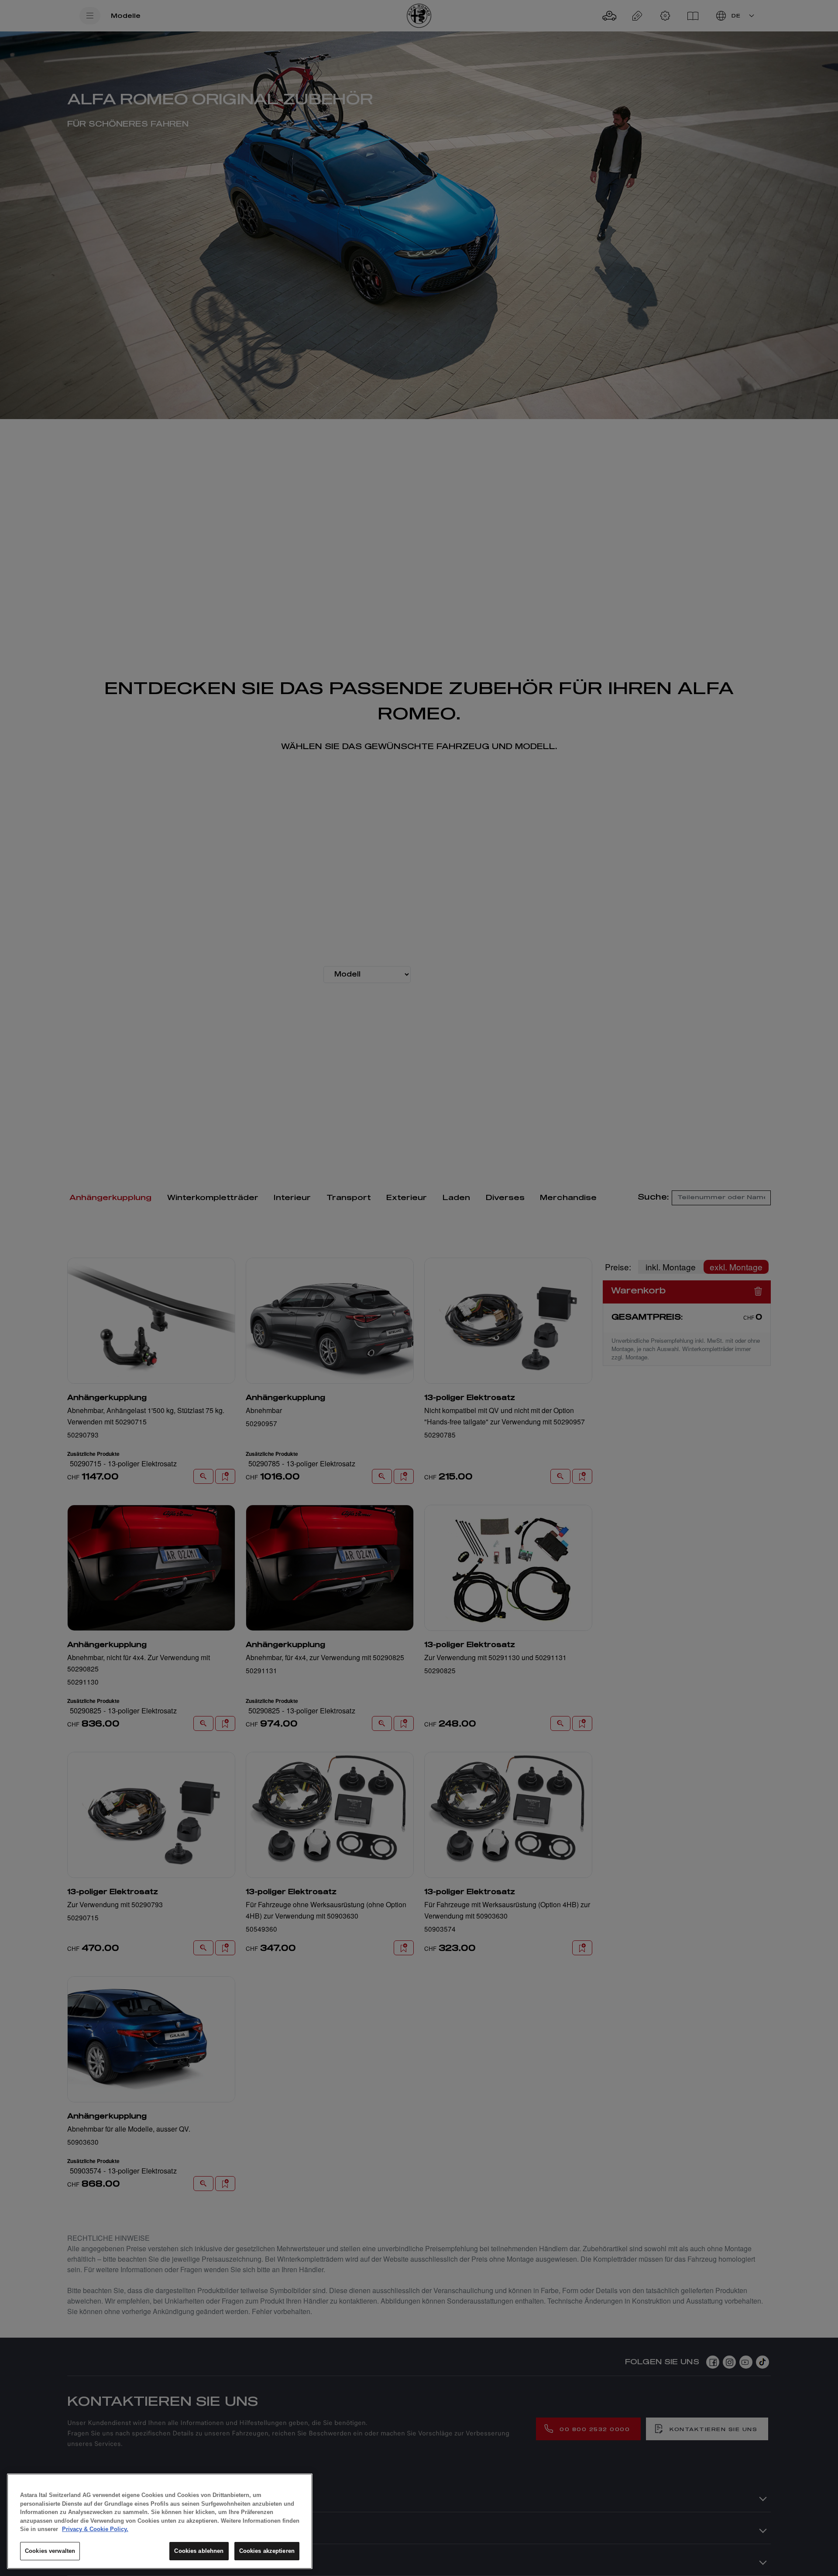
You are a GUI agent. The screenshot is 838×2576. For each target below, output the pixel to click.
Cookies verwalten (50, 2551)
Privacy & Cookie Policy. (95, 2529)
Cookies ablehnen (199, 2551)
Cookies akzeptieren (267, 2551)
